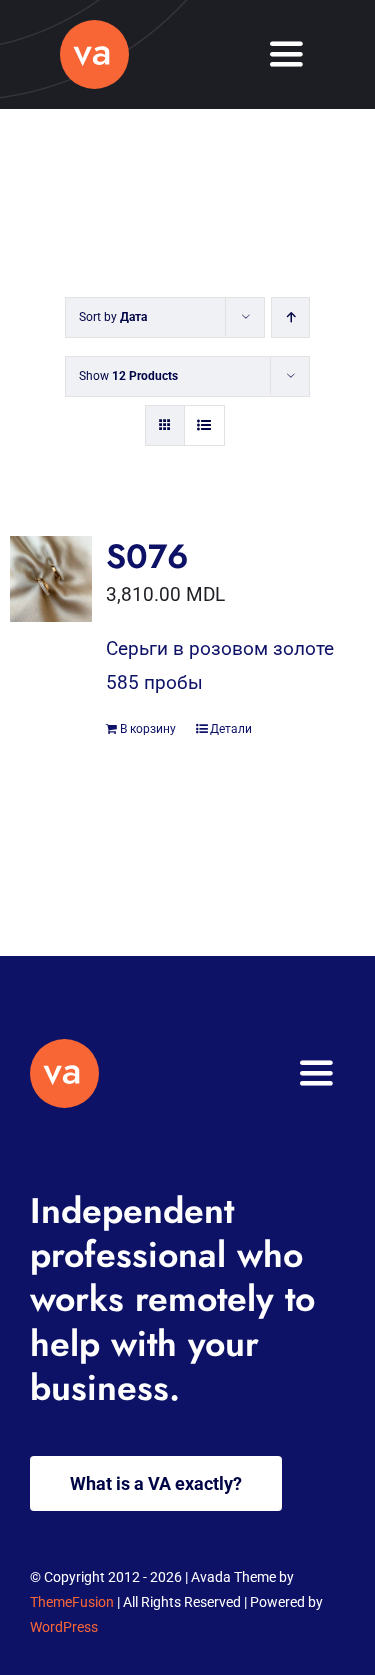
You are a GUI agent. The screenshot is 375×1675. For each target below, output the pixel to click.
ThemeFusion (72, 1602)
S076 (147, 556)
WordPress (64, 1627)
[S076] (51, 579)
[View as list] (204, 425)
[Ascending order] (290, 317)
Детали (231, 729)
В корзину (148, 729)
